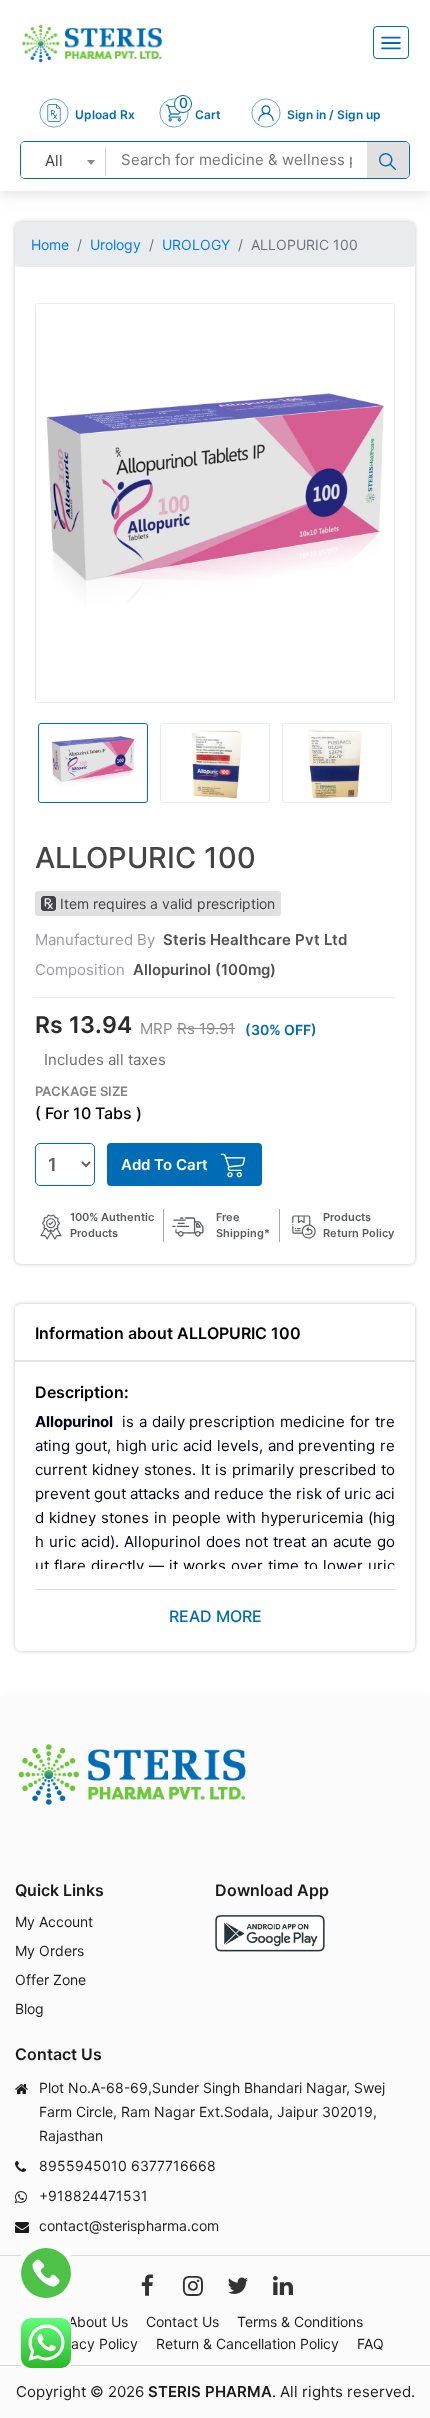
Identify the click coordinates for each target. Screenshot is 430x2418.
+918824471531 (93, 2195)
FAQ (370, 2343)
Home (50, 244)
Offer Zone (50, 1979)
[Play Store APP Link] (270, 1933)
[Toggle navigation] (391, 42)
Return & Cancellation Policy (247, 2343)
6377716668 (173, 2165)
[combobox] (63, 160)
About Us (98, 2321)
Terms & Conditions (300, 2321)
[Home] (92, 43)
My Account (54, 1921)
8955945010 (83, 2165)
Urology (115, 244)
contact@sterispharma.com (129, 2225)
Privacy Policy (92, 2343)
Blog (29, 2008)
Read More (215, 1616)
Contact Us (182, 2321)
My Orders (49, 1950)
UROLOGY (196, 244)
